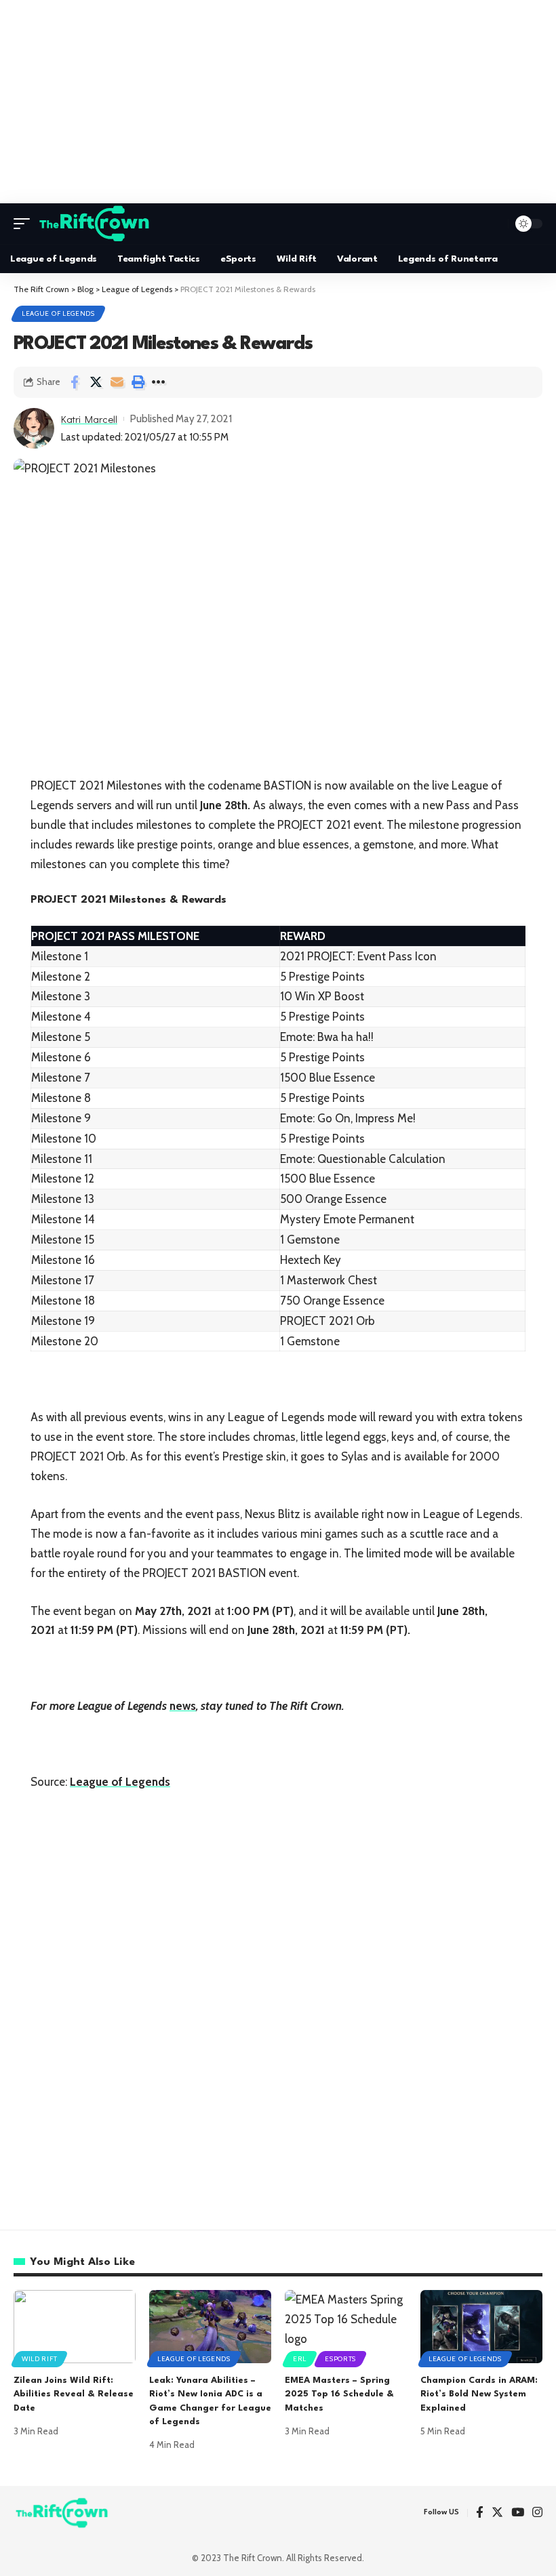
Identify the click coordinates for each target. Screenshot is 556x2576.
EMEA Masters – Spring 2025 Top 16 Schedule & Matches (339, 2394)
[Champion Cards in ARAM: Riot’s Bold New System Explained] (481, 2327)
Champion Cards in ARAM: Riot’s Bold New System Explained (479, 2394)
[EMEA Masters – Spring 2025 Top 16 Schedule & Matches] (346, 2327)
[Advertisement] (278, 102)
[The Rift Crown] (95, 224)
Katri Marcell (89, 419)
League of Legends (58, 313)
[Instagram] (537, 2513)
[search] (494, 224)
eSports (340, 2359)
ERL (300, 2359)
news (183, 1706)
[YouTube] (518, 2513)
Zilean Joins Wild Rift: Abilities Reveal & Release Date (74, 2394)
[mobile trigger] (25, 224)
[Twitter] (497, 2513)
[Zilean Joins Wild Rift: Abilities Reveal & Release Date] (75, 2327)
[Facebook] (480, 2513)
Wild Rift (39, 2359)
